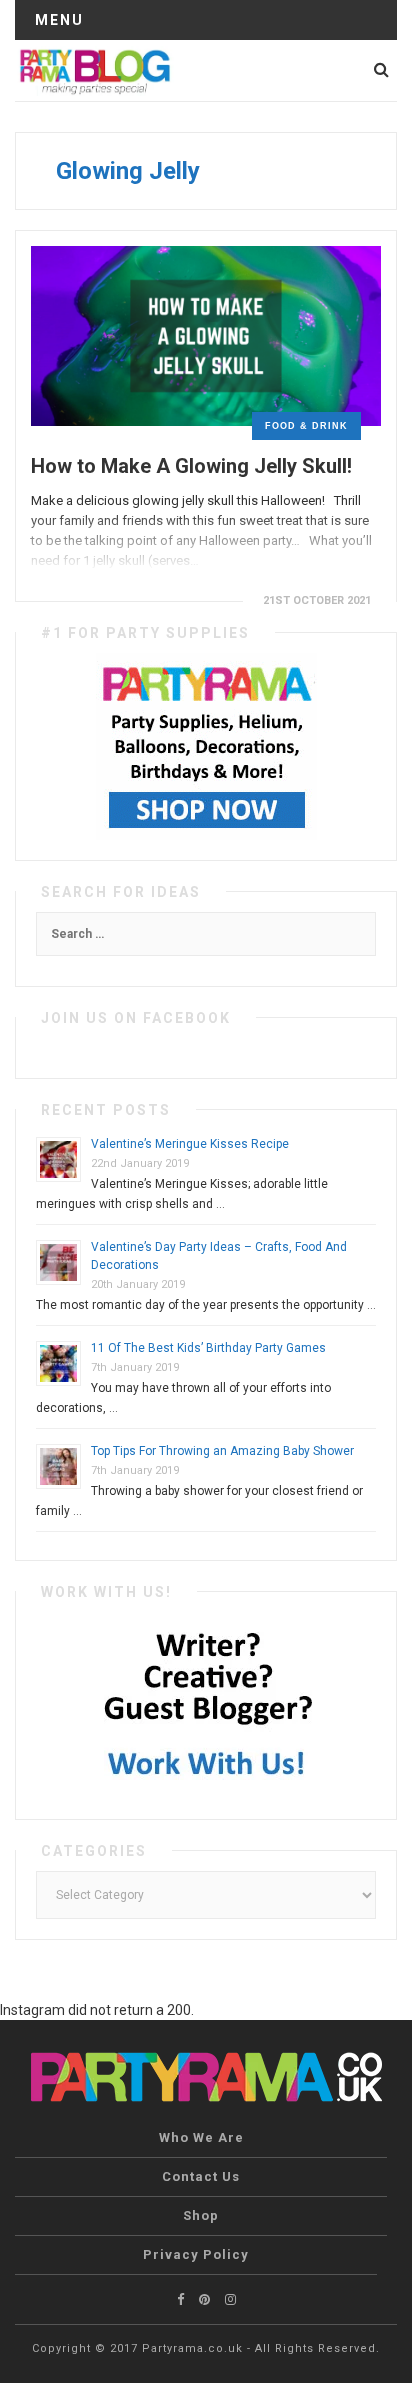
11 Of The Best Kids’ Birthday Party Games (208, 1348)
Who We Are (201, 2137)
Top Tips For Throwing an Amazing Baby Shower (222, 1451)
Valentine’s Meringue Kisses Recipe (190, 1144)
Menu (59, 20)
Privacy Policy (196, 2254)
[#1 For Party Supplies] (206, 745)
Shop (201, 2215)
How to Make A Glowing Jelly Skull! (191, 466)
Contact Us (201, 2176)
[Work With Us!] (206, 1704)
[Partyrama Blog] (94, 70)
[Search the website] (381, 69)
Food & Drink (306, 426)
